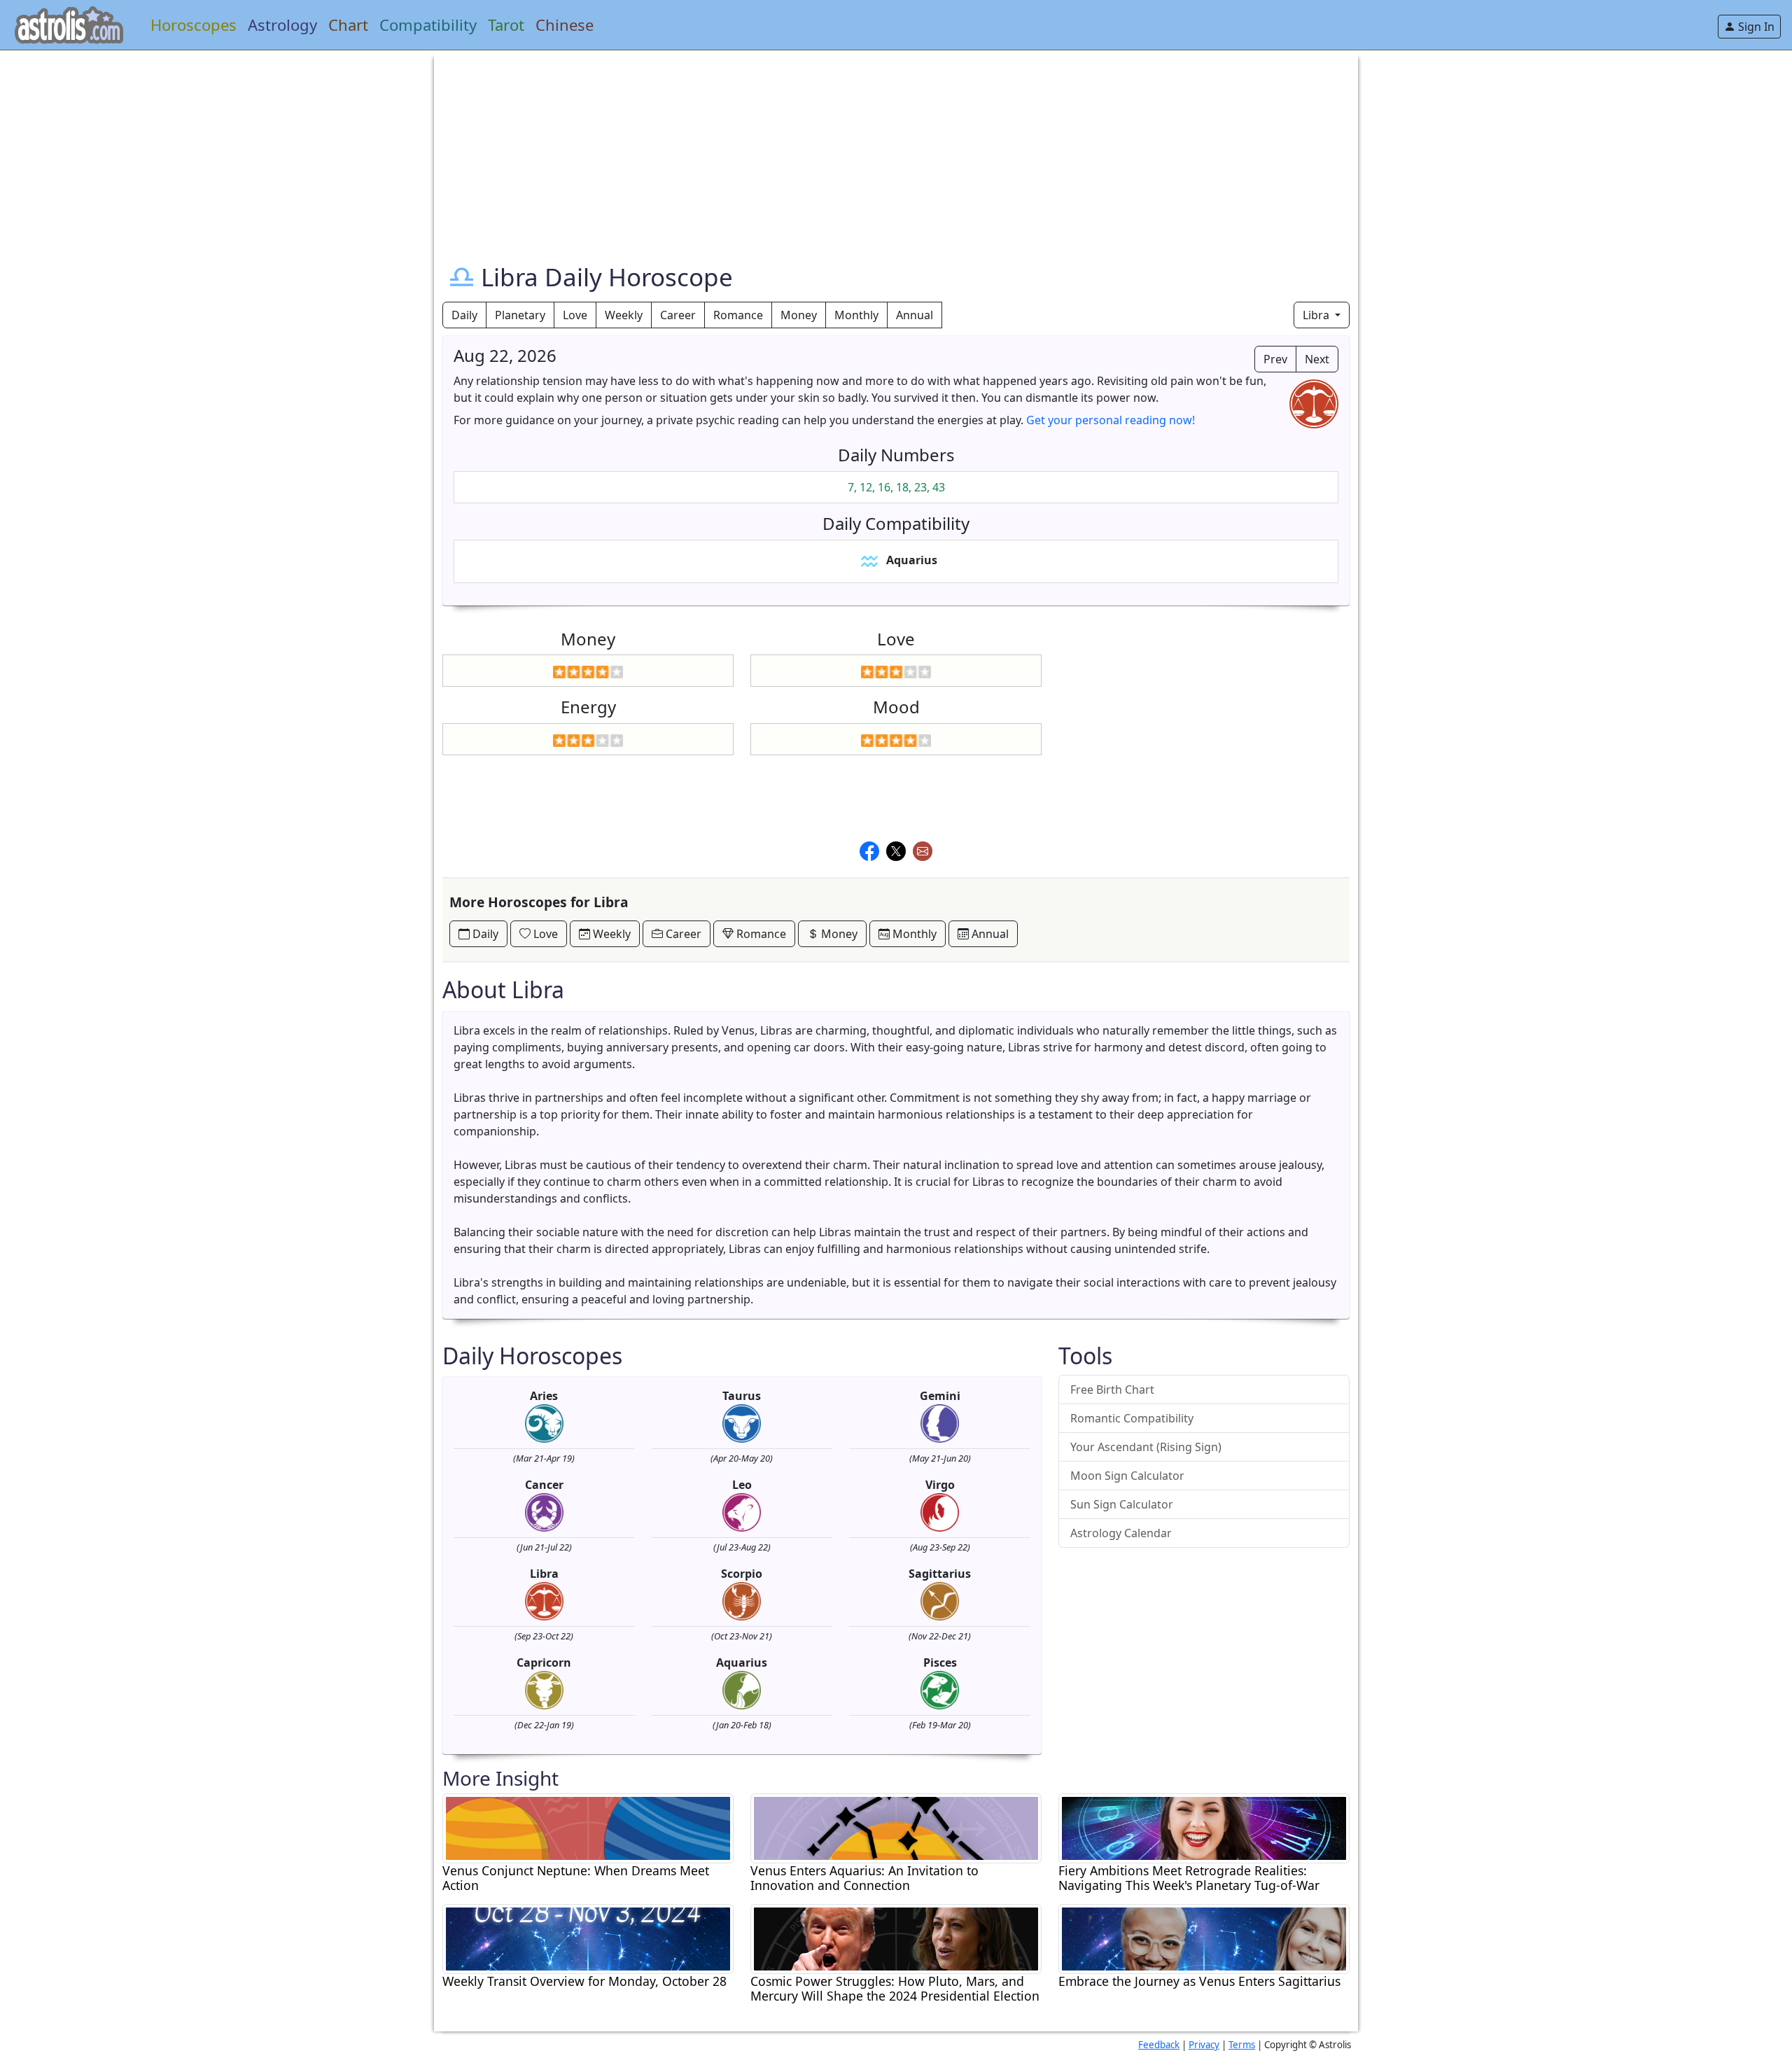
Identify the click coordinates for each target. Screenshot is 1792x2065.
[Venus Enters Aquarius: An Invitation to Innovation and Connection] (896, 1827)
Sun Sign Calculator (1122, 1504)
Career (678, 315)
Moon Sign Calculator (1127, 1476)
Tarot (506, 24)
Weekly (624, 315)
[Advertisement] (862, 148)
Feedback (1159, 2045)
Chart (348, 24)
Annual (915, 315)
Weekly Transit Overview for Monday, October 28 (584, 1981)
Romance (738, 315)
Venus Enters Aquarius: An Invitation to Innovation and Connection (864, 1878)
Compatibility (428, 24)
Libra (1317, 315)
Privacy (1204, 2045)
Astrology (282, 24)
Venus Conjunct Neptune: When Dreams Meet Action (576, 1878)
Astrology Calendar (1121, 1533)
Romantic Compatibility (1132, 1418)
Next (1317, 359)
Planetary (520, 315)
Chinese (565, 24)
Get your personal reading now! (1111, 420)
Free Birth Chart (1112, 1389)
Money (799, 315)
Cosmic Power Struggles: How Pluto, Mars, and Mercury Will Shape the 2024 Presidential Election (895, 1989)
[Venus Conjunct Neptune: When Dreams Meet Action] (588, 1827)
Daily (464, 315)
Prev (1275, 359)
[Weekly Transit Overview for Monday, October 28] (588, 1938)
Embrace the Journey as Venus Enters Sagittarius (1199, 1981)
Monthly (856, 315)
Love (575, 315)
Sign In (1755, 27)
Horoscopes (194, 24)
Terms (1242, 2045)
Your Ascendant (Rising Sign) (1146, 1447)
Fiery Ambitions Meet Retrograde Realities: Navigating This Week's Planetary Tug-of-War (1189, 1878)
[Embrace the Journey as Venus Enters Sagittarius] (1204, 1938)
